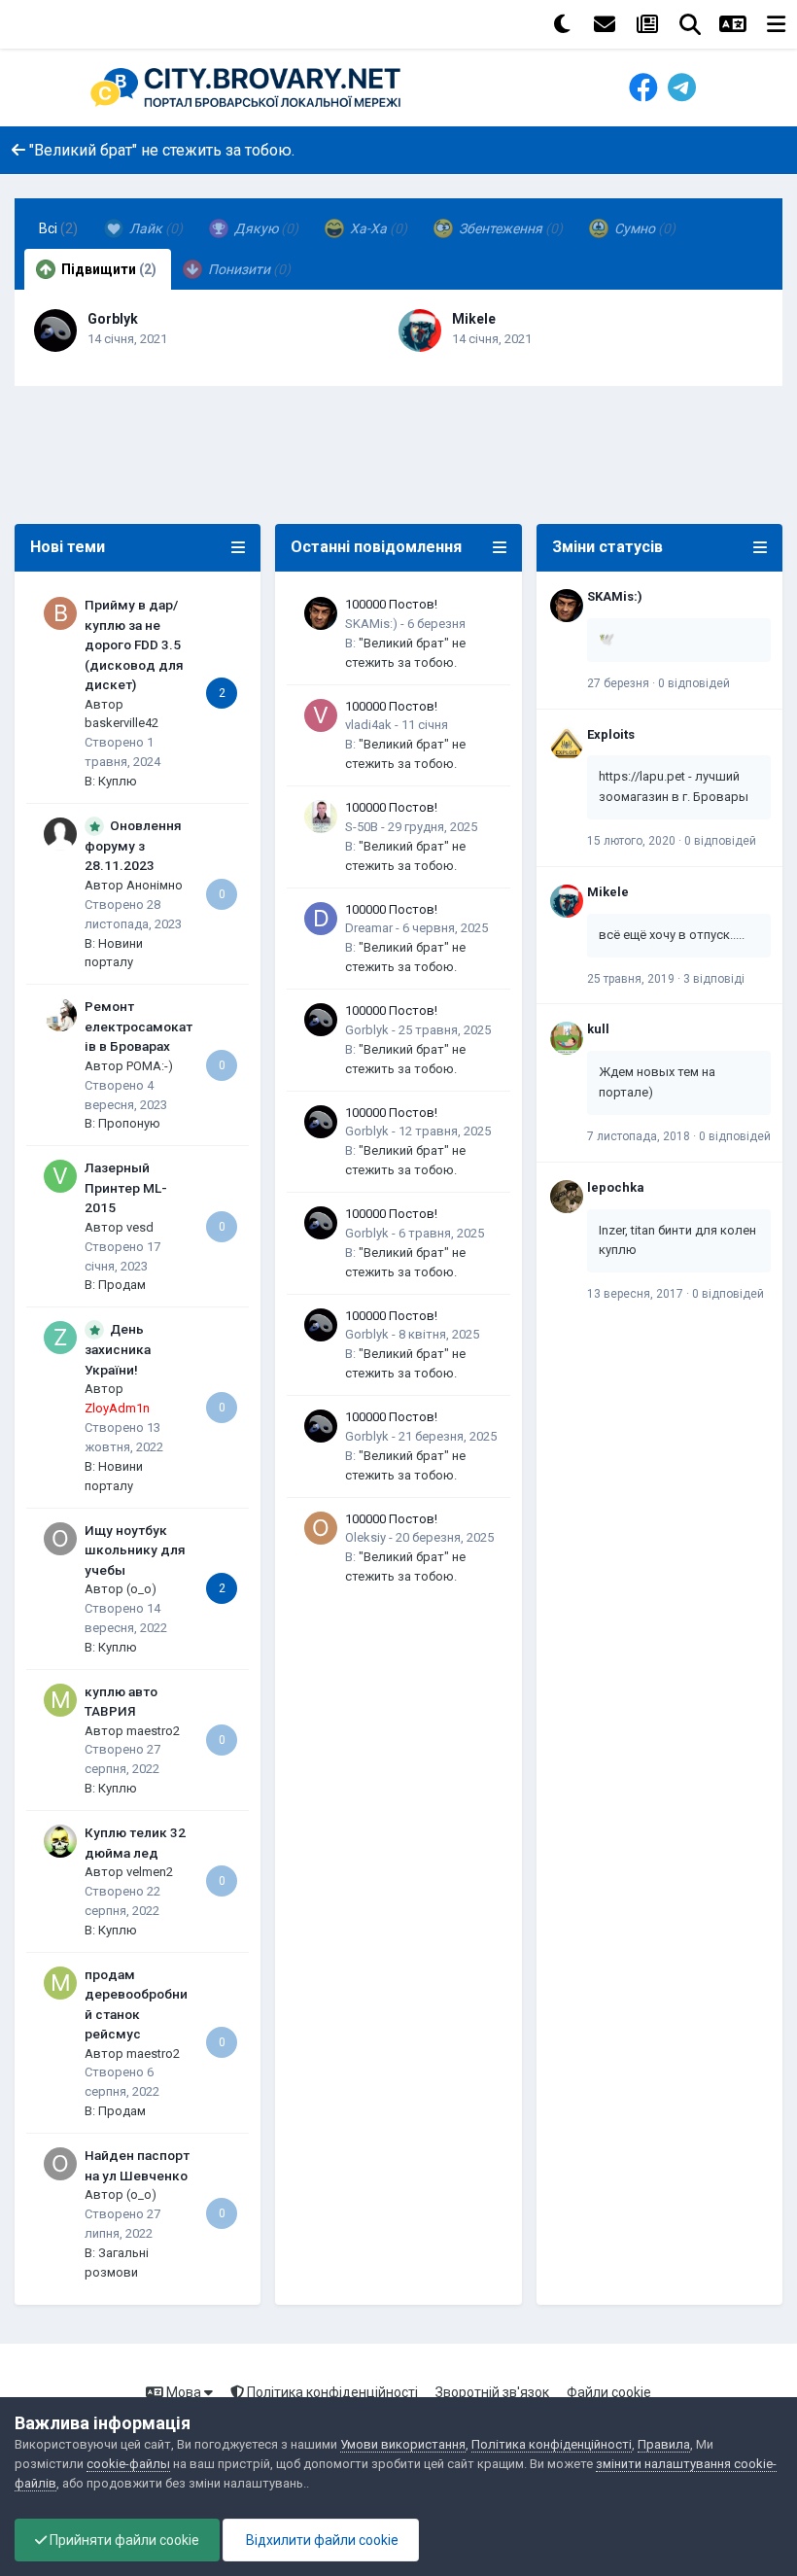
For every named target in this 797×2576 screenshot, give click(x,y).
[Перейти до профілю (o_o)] (60, 1539)
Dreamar (369, 928)
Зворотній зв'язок (492, 2392)
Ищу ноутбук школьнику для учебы (135, 1550)
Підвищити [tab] (107, 269)
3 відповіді (714, 979)
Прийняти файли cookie (123, 2540)
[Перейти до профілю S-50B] (321, 817)
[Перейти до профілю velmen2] (60, 1841)
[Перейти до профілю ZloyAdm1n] (60, 1338)
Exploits (611, 734)
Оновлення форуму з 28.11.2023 (133, 846)
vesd (140, 1227)
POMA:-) (150, 1066)
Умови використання (403, 2444)
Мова (184, 2392)
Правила (664, 2444)
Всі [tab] (58, 228)
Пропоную (129, 1123)
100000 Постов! (391, 604)
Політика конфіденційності (331, 2392)
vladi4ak (368, 725)
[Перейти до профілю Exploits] (567, 744)
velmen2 (150, 1872)
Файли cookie (609, 2392)
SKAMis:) (371, 624)
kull (598, 1029)
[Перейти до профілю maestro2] (60, 1700)
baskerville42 (121, 723)
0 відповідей (694, 683)
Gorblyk (113, 319)
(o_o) (141, 1589)
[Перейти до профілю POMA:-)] (60, 1015)
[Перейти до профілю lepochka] (567, 1197)
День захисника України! (118, 1349)
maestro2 (153, 1731)
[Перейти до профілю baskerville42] (60, 613)
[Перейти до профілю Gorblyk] (55, 331)
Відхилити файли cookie (321, 2540)
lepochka (616, 1187)
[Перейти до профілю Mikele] (420, 331)
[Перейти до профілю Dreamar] (321, 919)
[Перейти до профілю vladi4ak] (321, 715)
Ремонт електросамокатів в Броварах (139, 1026)
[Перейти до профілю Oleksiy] (321, 1528)
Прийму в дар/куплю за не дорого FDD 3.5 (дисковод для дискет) (134, 644)
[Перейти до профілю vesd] (60, 1176)
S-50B (362, 827)
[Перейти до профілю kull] (567, 1038)
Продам (122, 1285)
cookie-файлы (128, 2464)
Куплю (118, 781)
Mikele (474, 319)
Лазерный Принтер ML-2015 (126, 1187)
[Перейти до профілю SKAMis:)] (321, 613)
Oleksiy (365, 1537)
